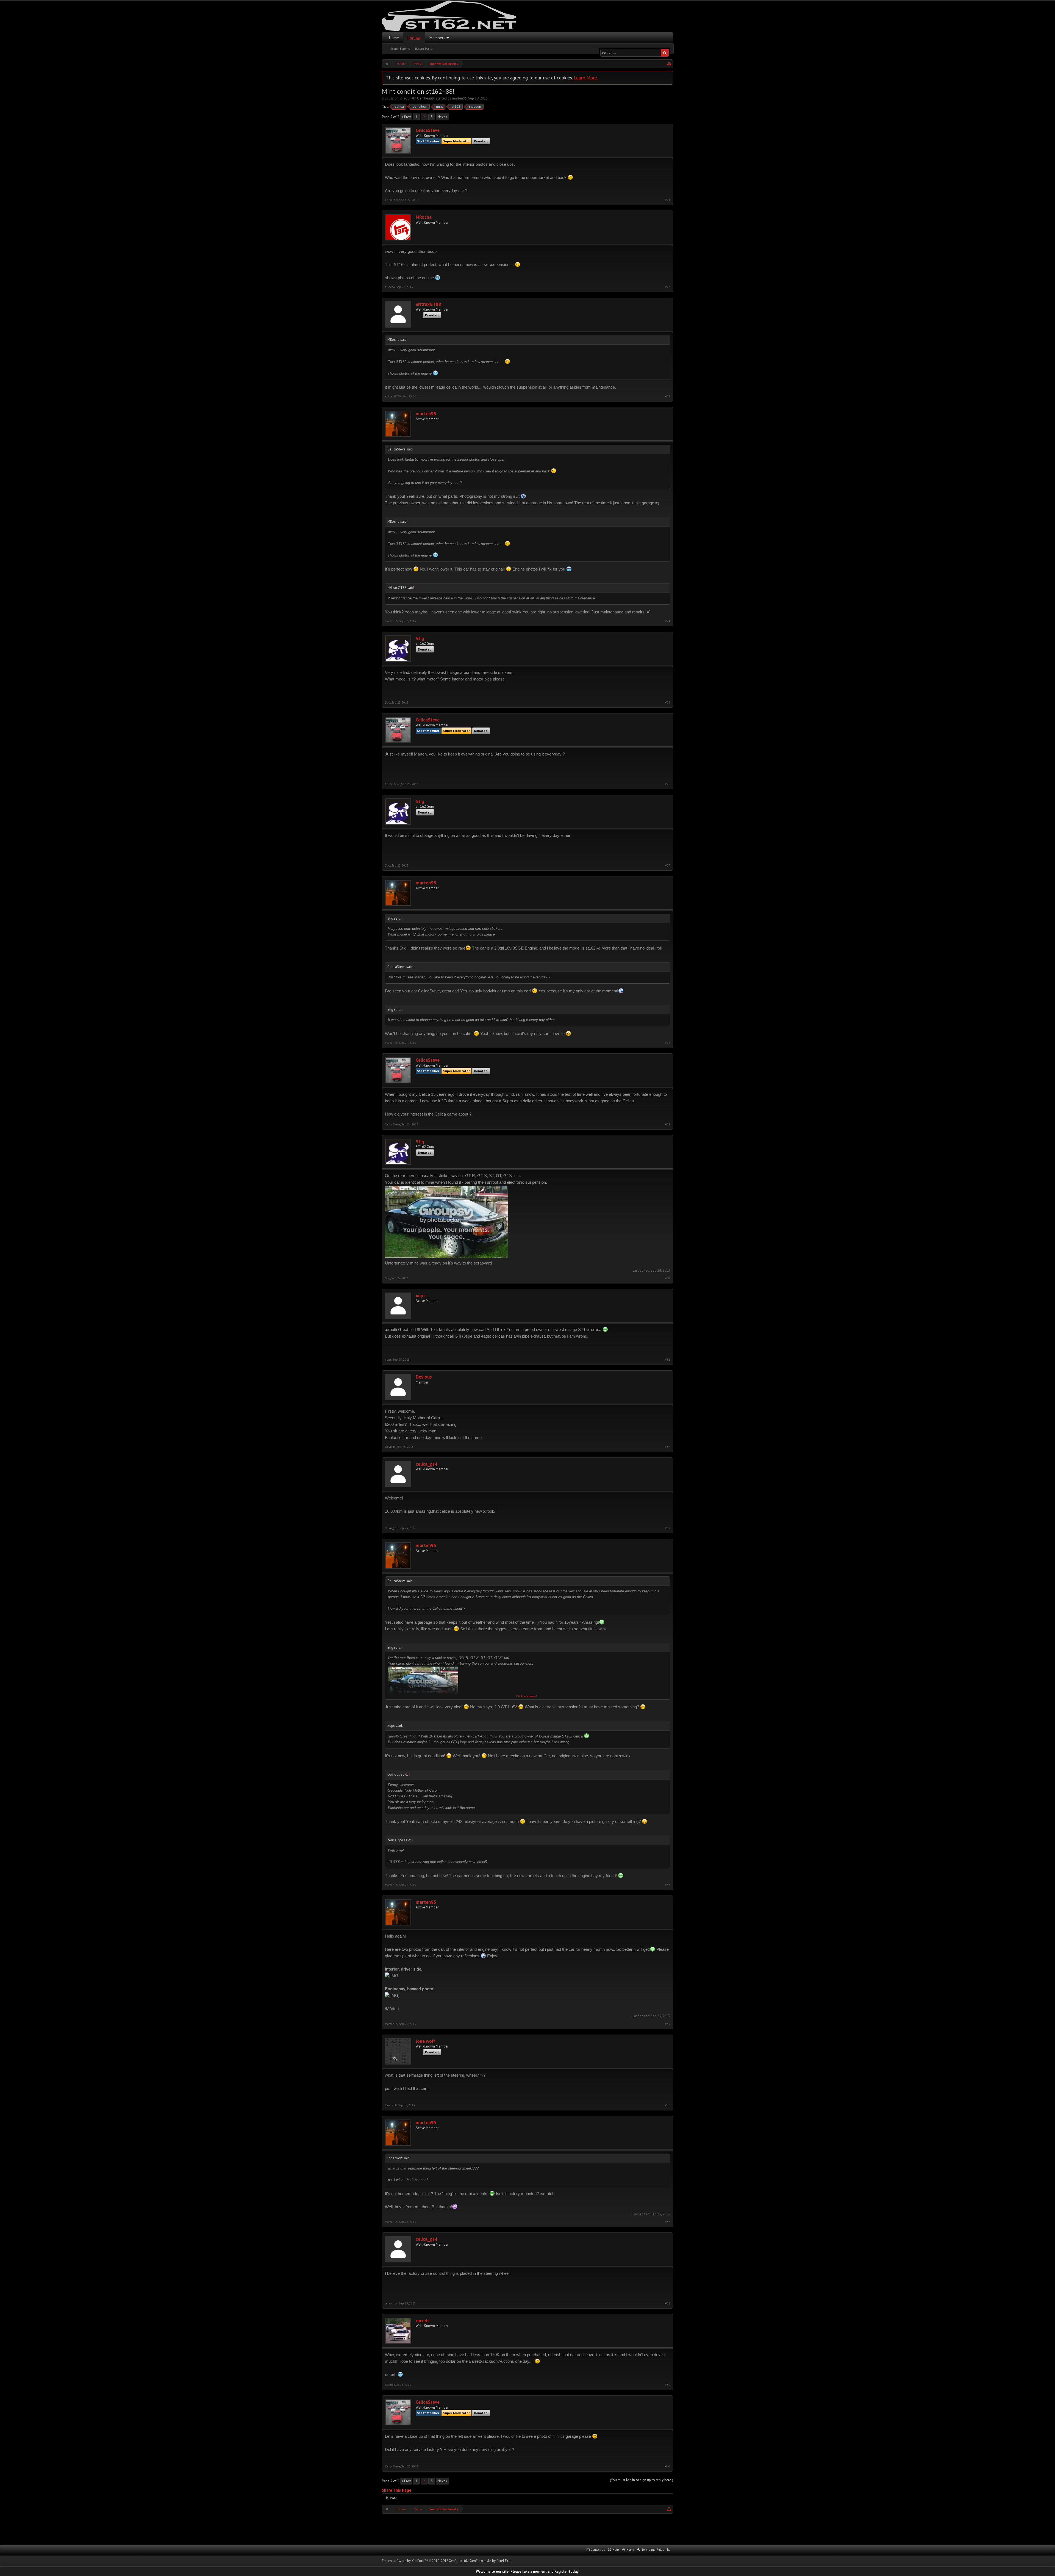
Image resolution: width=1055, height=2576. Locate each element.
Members (437, 38)
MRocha (424, 217)
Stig (420, 639)
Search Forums (400, 49)
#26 (668, 784)
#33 (668, 1528)
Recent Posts (424, 49)
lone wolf (425, 2041)
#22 (668, 287)
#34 (668, 1885)
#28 (668, 1043)
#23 (668, 396)
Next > (442, 117)
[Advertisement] (527, 2529)
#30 (668, 1278)
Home (394, 38)
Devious (424, 1377)
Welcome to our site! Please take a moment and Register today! (528, 2571)
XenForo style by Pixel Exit (490, 2561)
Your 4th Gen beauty (419, 98)
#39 (668, 2385)
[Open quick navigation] (669, 64)
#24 (668, 621)
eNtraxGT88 (428, 304)
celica (399, 106)
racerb (422, 2321)
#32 (668, 1447)
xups (421, 1296)
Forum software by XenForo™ (425, 2561)
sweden (475, 106)
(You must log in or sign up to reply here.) (642, 2480)
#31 (668, 1360)
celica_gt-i (426, 1464)
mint (439, 106)
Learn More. (586, 78)
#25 (668, 703)
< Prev (406, 117)
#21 (668, 200)
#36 (668, 2105)
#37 (668, 2222)
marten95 (459, 98)
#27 (668, 866)
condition (420, 106)
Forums (414, 38)
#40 (668, 2466)
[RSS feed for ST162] (668, 2550)
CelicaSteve (428, 130)
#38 (668, 2304)
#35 (668, 2024)
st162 (456, 106)
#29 (668, 1124)
